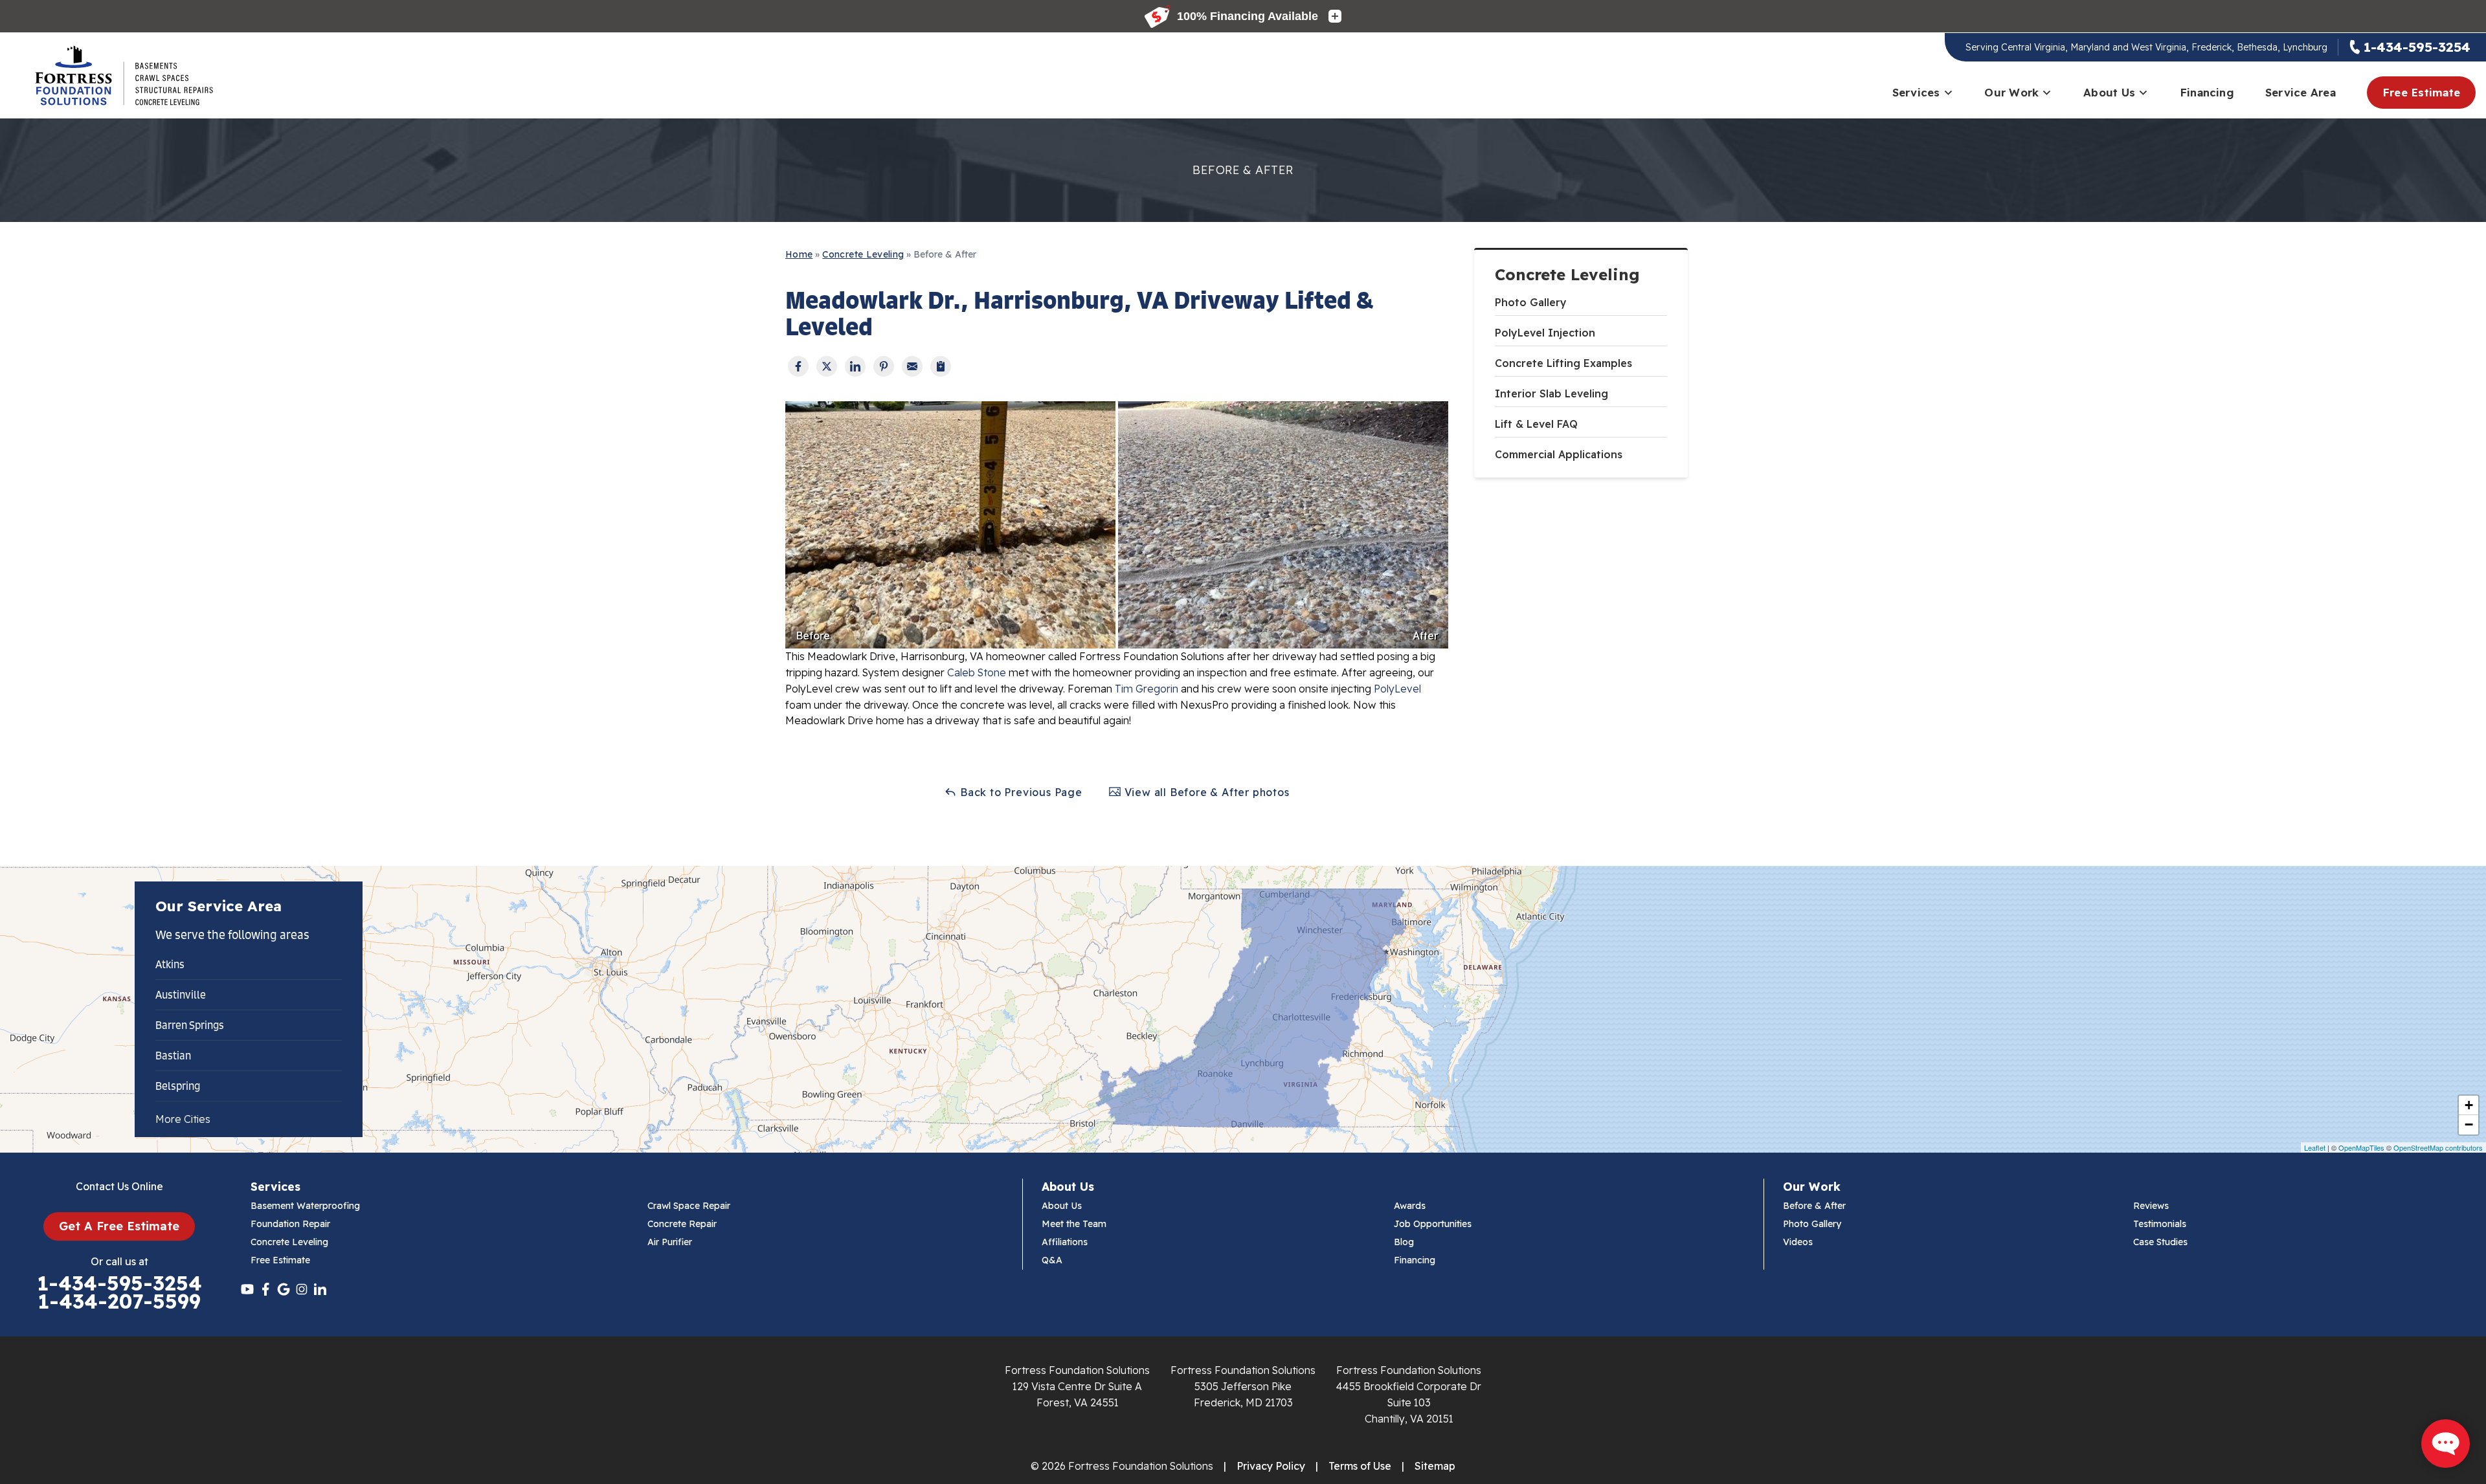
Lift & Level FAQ (1536, 424)
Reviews (2151, 1206)
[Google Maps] (284, 1289)
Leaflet (2315, 1147)
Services (1916, 92)
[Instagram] (302, 1289)
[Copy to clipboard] (941, 366)
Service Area (2301, 92)
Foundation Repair (290, 1224)
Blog (1404, 1242)
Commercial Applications (1559, 454)
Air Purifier (670, 1242)
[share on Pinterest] (884, 366)
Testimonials (2160, 1224)
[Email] (912, 366)
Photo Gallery (1531, 302)
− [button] (2469, 1124)
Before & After (1814, 1206)
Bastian (173, 1056)
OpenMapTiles (2361, 1147)
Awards (1410, 1206)
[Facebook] (265, 1289)
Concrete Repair (682, 1224)
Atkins (170, 964)
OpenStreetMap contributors (2438, 1147)
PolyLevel (1397, 689)
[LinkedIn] (320, 1289)
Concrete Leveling (1567, 275)
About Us (2109, 92)
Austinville (181, 995)
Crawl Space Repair (689, 1206)
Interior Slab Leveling (1551, 393)
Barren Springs (190, 1025)
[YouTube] (247, 1289)
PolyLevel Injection (1545, 333)
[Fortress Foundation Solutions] (124, 76)
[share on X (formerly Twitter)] (827, 366)
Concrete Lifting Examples (1563, 363)
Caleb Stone (977, 672)
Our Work (2011, 92)
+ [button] (2469, 1105)
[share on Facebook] (798, 366)
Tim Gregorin (1147, 689)
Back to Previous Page (1020, 792)
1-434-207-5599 (119, 1301)
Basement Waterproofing (305, 1206)
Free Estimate (2421, 92)
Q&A (1052, 1260)
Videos (1798, 1242)
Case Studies (2160, 1242)
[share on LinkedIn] (855, 366)
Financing (2207, 92)
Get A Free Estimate (119, 1226)
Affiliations (1065, 1242)
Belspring (178, 1086)
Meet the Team (1074, 1224)
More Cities (183, 1119)
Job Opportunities (1433, 1224)
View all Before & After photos (1205, 792)
